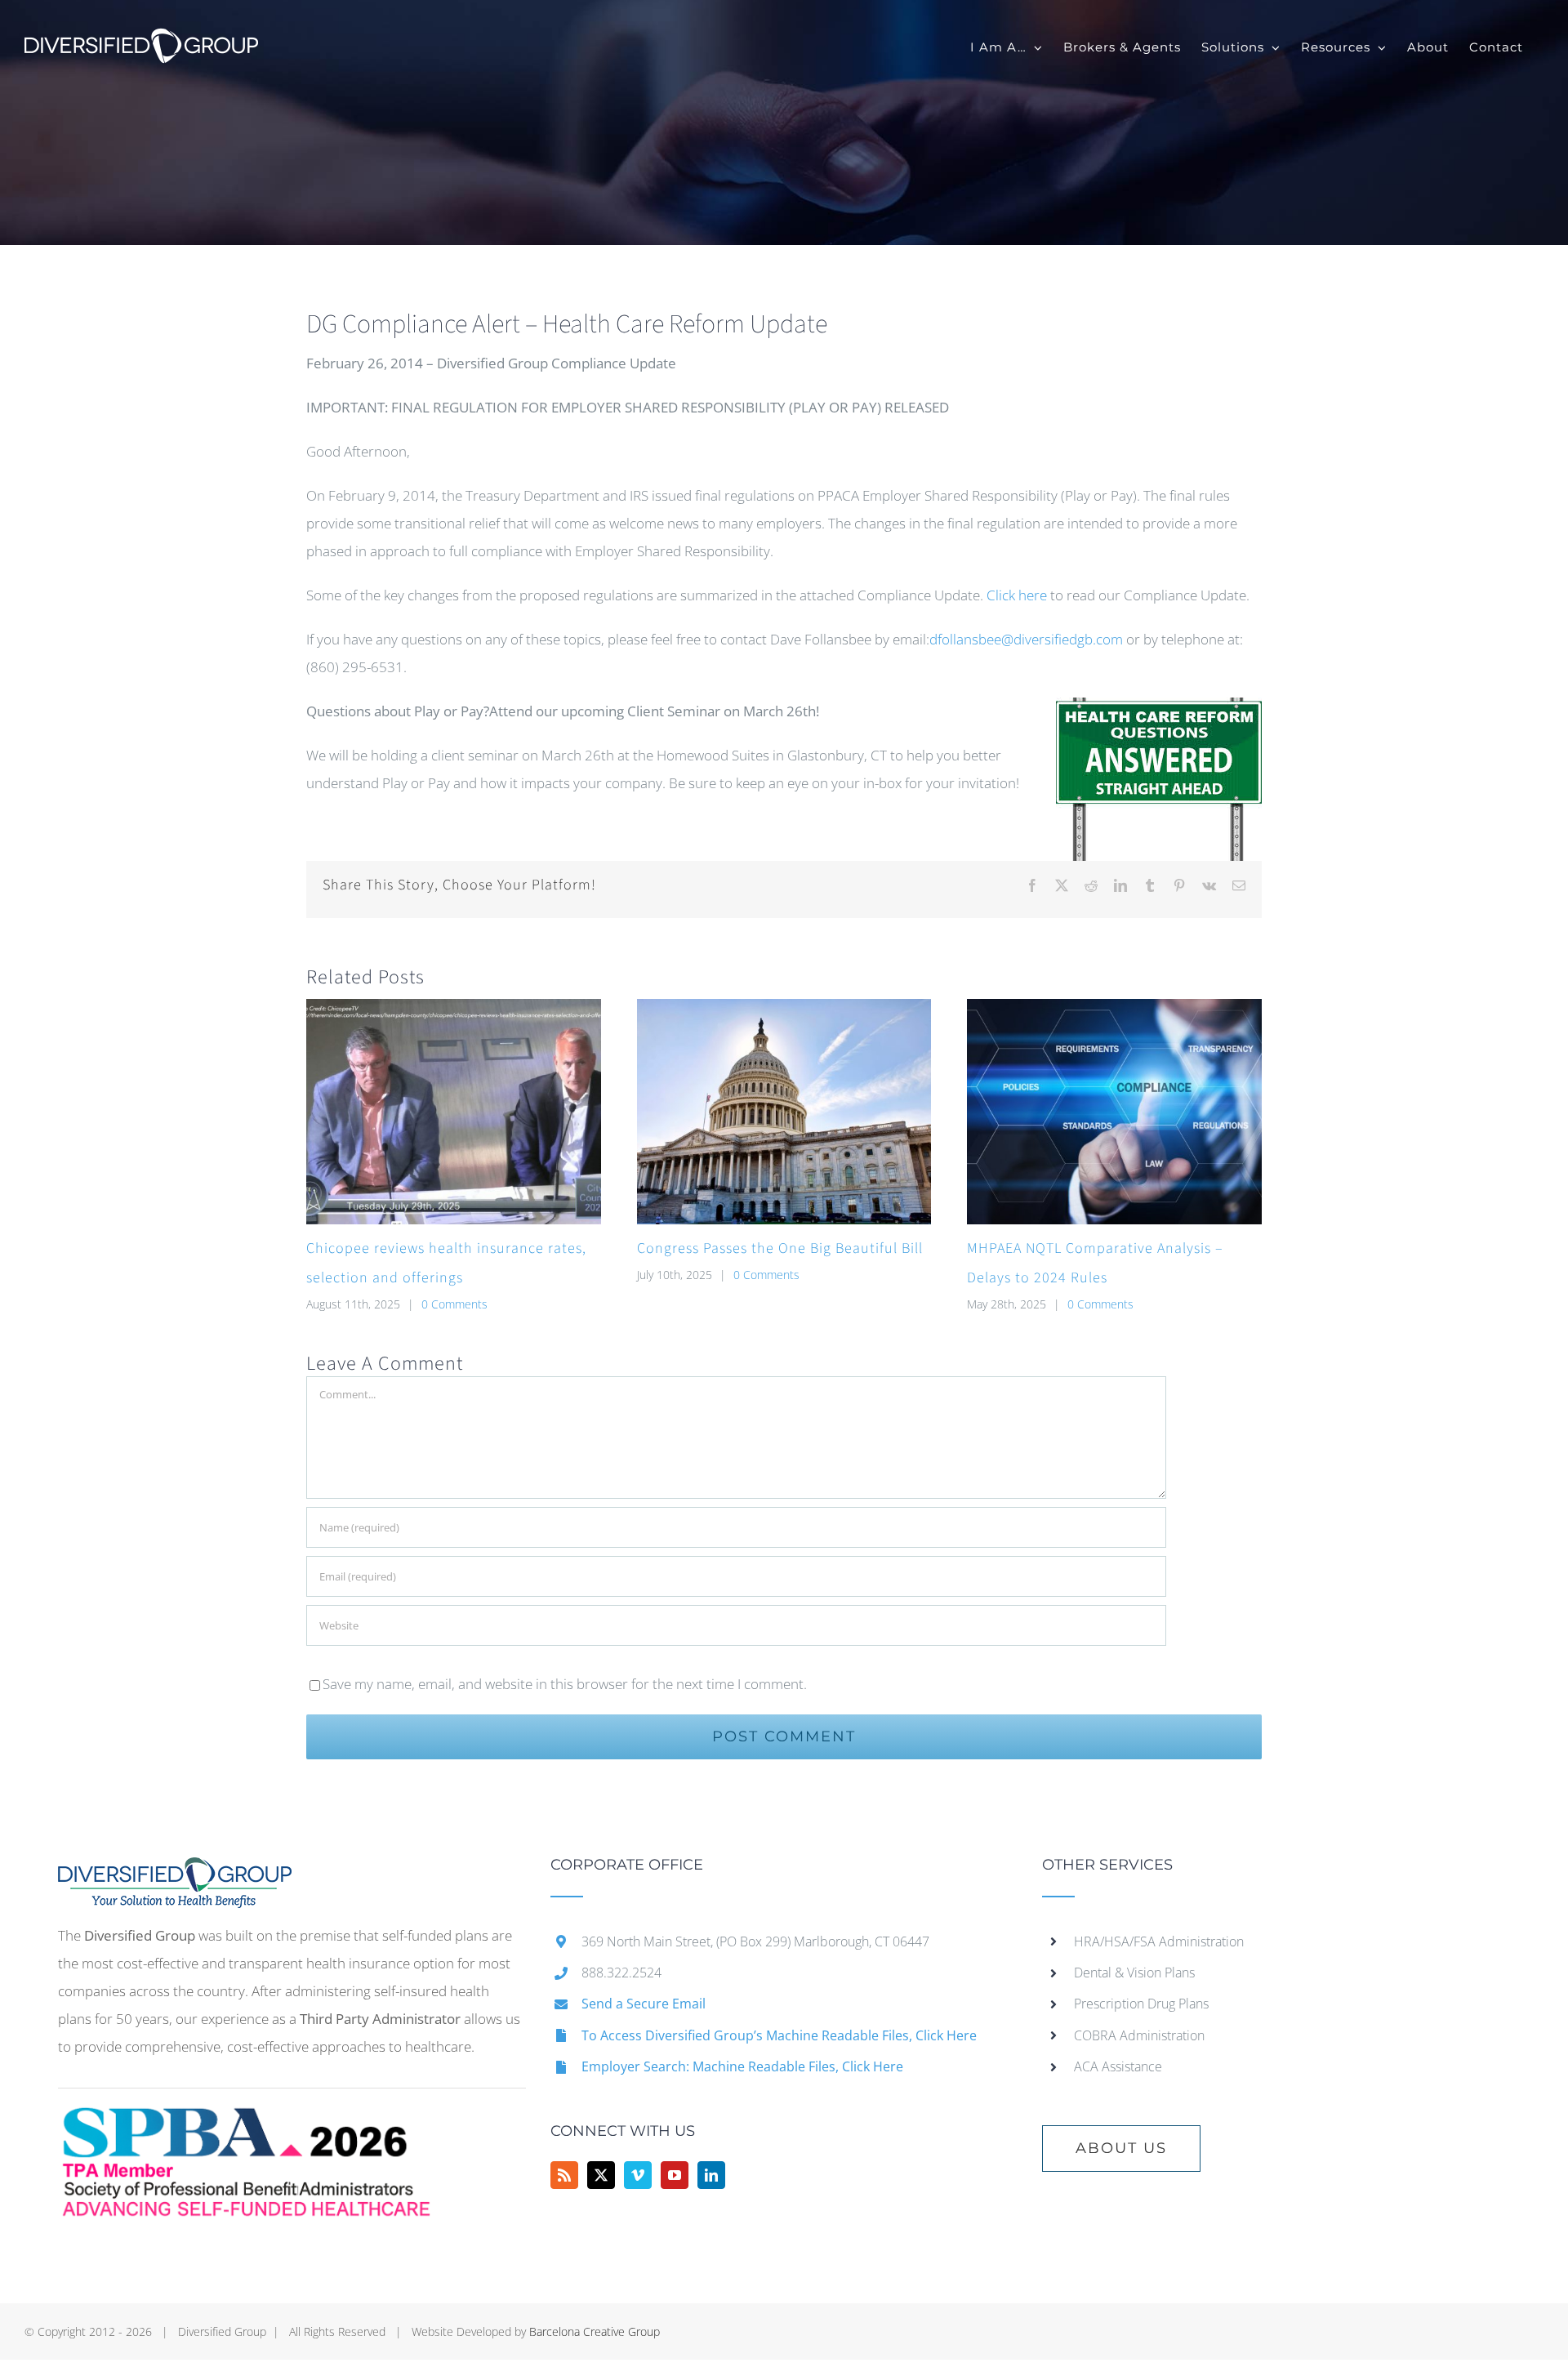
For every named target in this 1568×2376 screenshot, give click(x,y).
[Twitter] (601, 2175)
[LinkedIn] (711, 2175)
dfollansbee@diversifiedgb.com (1026, 639)
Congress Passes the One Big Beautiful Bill (780, 1248)
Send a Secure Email (644, 2004)
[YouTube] (675, 2175)
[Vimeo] (638, 2175)
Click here (1017, 595)
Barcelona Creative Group (595, 2331)
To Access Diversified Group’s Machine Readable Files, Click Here (779, 2035)
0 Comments (454, 1304)
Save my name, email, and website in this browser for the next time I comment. (565, 1684)
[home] (175, 1871)
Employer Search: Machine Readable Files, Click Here (742, 2066)
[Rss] (564, 2175)
